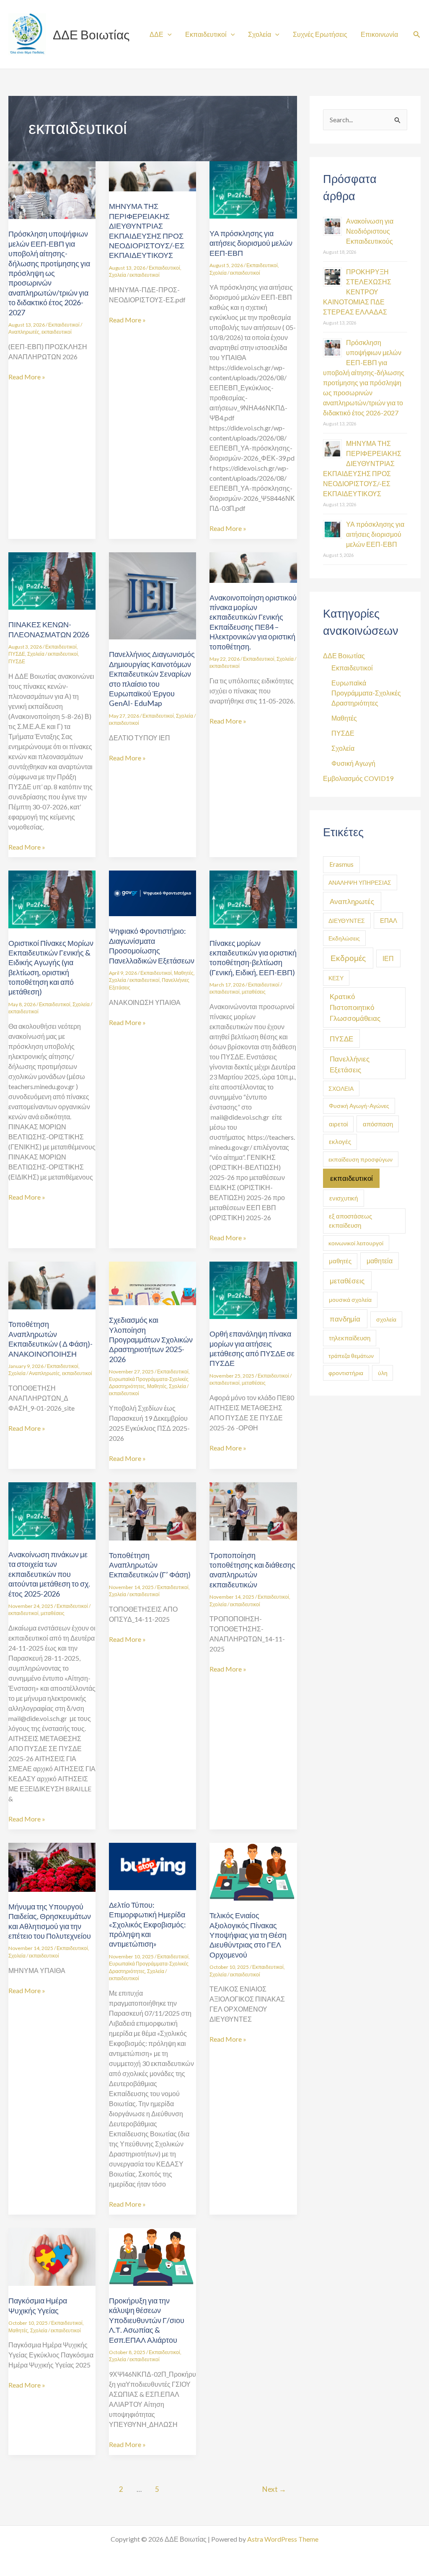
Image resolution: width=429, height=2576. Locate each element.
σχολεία (386, 1319)
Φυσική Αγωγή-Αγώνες (359, 1106)
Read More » (27, 376)
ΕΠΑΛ (389, 920)
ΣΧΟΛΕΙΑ (341, 1088)
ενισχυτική (344, 1198)
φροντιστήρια (346, 1373)
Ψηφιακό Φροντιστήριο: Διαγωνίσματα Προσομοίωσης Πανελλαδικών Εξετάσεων (152, 945)
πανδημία (345, 1319)
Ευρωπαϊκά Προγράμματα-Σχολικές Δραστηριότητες (366, 693)
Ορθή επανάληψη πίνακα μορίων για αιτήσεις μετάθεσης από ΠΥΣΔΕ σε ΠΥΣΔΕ (252, 1348)
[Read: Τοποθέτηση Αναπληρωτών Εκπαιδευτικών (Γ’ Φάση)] (152, 1510)
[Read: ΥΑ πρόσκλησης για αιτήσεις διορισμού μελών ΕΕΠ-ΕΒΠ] (253, 189)
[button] (417, 35)
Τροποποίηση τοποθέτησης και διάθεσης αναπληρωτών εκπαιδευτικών (252, 1570)
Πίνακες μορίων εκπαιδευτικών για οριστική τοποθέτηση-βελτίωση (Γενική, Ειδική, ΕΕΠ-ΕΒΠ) (253, 958)
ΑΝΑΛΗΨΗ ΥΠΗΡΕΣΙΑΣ (360, 882)
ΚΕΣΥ (336, 978)
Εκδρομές (348, 958)
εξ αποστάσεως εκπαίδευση (350, 1221)
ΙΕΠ (388, 958)
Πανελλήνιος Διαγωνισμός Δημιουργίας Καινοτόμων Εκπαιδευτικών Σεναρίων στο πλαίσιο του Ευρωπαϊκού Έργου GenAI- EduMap (152, 679)
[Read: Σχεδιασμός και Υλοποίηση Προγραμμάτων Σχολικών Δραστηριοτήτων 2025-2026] (152, 1282)
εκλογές (340, 1142)
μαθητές (340, 1261)
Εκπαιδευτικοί (206, 34)
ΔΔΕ (156, 34)
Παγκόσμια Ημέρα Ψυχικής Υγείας (38, 2305)
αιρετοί (338, 1124)
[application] (168, 34)
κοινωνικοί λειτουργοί (356, 1243)
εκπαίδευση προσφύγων (361, 1159)
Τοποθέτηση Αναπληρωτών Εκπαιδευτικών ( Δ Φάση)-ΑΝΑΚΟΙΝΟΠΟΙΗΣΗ (50, 1339)
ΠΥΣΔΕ (17, 654)
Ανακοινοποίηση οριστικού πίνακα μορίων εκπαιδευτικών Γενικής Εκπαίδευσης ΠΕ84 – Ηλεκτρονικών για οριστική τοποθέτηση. (253, 622)
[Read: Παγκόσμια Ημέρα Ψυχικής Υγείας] (52, 2256)
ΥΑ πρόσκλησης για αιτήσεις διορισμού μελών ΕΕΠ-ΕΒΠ (251, 243)
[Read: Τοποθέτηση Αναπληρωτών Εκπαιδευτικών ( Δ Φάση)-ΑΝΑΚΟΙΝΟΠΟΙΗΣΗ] (52, 1284)
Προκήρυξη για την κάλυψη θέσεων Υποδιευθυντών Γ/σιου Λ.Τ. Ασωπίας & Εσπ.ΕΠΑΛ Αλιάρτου (147, 2320)
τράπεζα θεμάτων (351, 1356)
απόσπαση (378, 1124)
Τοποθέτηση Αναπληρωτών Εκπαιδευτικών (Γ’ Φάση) (150, 1565)
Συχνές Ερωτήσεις (320, 34)
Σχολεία (260, 34)
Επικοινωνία (379, 34)
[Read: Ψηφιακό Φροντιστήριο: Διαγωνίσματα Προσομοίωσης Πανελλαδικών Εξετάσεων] (152, 893)
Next (274, 2489)
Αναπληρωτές (24, 332)
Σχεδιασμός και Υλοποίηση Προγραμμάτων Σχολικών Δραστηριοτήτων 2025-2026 (151, 1340)
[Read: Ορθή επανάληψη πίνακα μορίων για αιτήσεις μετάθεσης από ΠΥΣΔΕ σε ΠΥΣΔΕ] (253, 1289)
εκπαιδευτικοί (57, 332)
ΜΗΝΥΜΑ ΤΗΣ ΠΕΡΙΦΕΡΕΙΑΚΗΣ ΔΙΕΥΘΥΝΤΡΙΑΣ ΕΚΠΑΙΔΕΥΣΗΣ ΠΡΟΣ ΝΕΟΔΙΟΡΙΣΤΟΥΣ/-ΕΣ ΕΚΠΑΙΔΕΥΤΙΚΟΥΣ (147, 231)
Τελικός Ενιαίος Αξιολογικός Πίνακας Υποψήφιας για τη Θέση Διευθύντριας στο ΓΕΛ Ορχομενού (248, 1935)
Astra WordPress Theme (283, 2539)
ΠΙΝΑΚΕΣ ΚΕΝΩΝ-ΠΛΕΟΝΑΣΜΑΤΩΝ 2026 (49, 629)
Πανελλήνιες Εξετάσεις (350, 1064)
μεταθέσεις (254, 992)
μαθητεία (380, 1261)
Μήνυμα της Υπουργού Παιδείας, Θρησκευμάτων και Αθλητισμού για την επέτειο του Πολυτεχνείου (50, 1921)
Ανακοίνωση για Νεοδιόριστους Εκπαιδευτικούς (370, 231)
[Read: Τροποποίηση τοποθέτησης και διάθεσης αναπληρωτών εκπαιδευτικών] (253, 1510)
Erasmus (341, 864)
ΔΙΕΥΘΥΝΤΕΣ (347, 921)
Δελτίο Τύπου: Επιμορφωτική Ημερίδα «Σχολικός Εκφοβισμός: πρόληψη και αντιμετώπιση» (147, 1924)
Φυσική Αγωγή (353, 763)
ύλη (383, 1373)
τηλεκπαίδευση (350, 1338)
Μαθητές (184, 973)
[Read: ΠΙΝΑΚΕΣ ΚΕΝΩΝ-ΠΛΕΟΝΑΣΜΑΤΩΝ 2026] (52, 580)
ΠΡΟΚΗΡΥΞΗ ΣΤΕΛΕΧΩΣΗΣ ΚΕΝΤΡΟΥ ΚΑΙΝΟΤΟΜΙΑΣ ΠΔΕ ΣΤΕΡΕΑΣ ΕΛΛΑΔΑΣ (357, 292)
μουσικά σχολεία (350, 1300)
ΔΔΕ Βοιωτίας (91, 34)
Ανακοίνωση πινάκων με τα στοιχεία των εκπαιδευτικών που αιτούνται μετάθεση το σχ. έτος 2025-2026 (49, 1574)
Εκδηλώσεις (344, 938)
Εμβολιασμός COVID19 (358, 778)
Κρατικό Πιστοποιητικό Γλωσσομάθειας (355, 1007)
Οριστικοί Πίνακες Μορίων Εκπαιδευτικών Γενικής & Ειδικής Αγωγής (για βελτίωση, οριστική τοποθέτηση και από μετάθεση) (51, 967)
